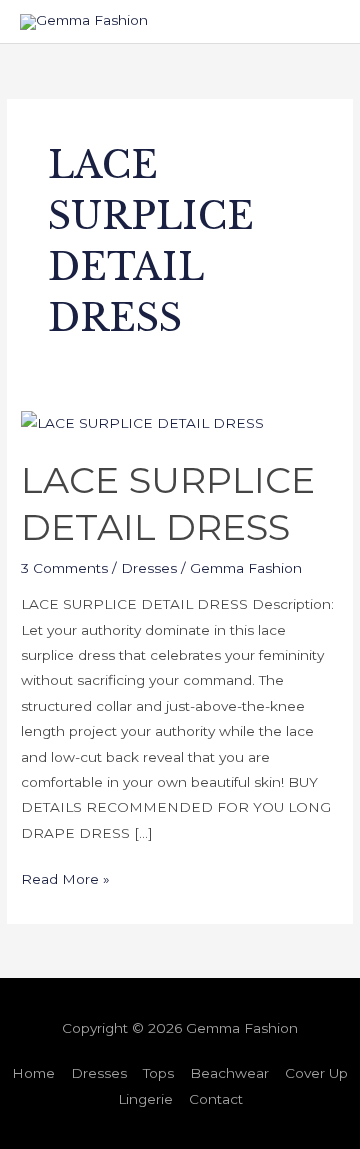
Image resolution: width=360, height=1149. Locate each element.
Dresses (149, 568)
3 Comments (64, 568)
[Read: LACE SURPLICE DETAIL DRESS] (142, 422)
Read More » (65, 877)
